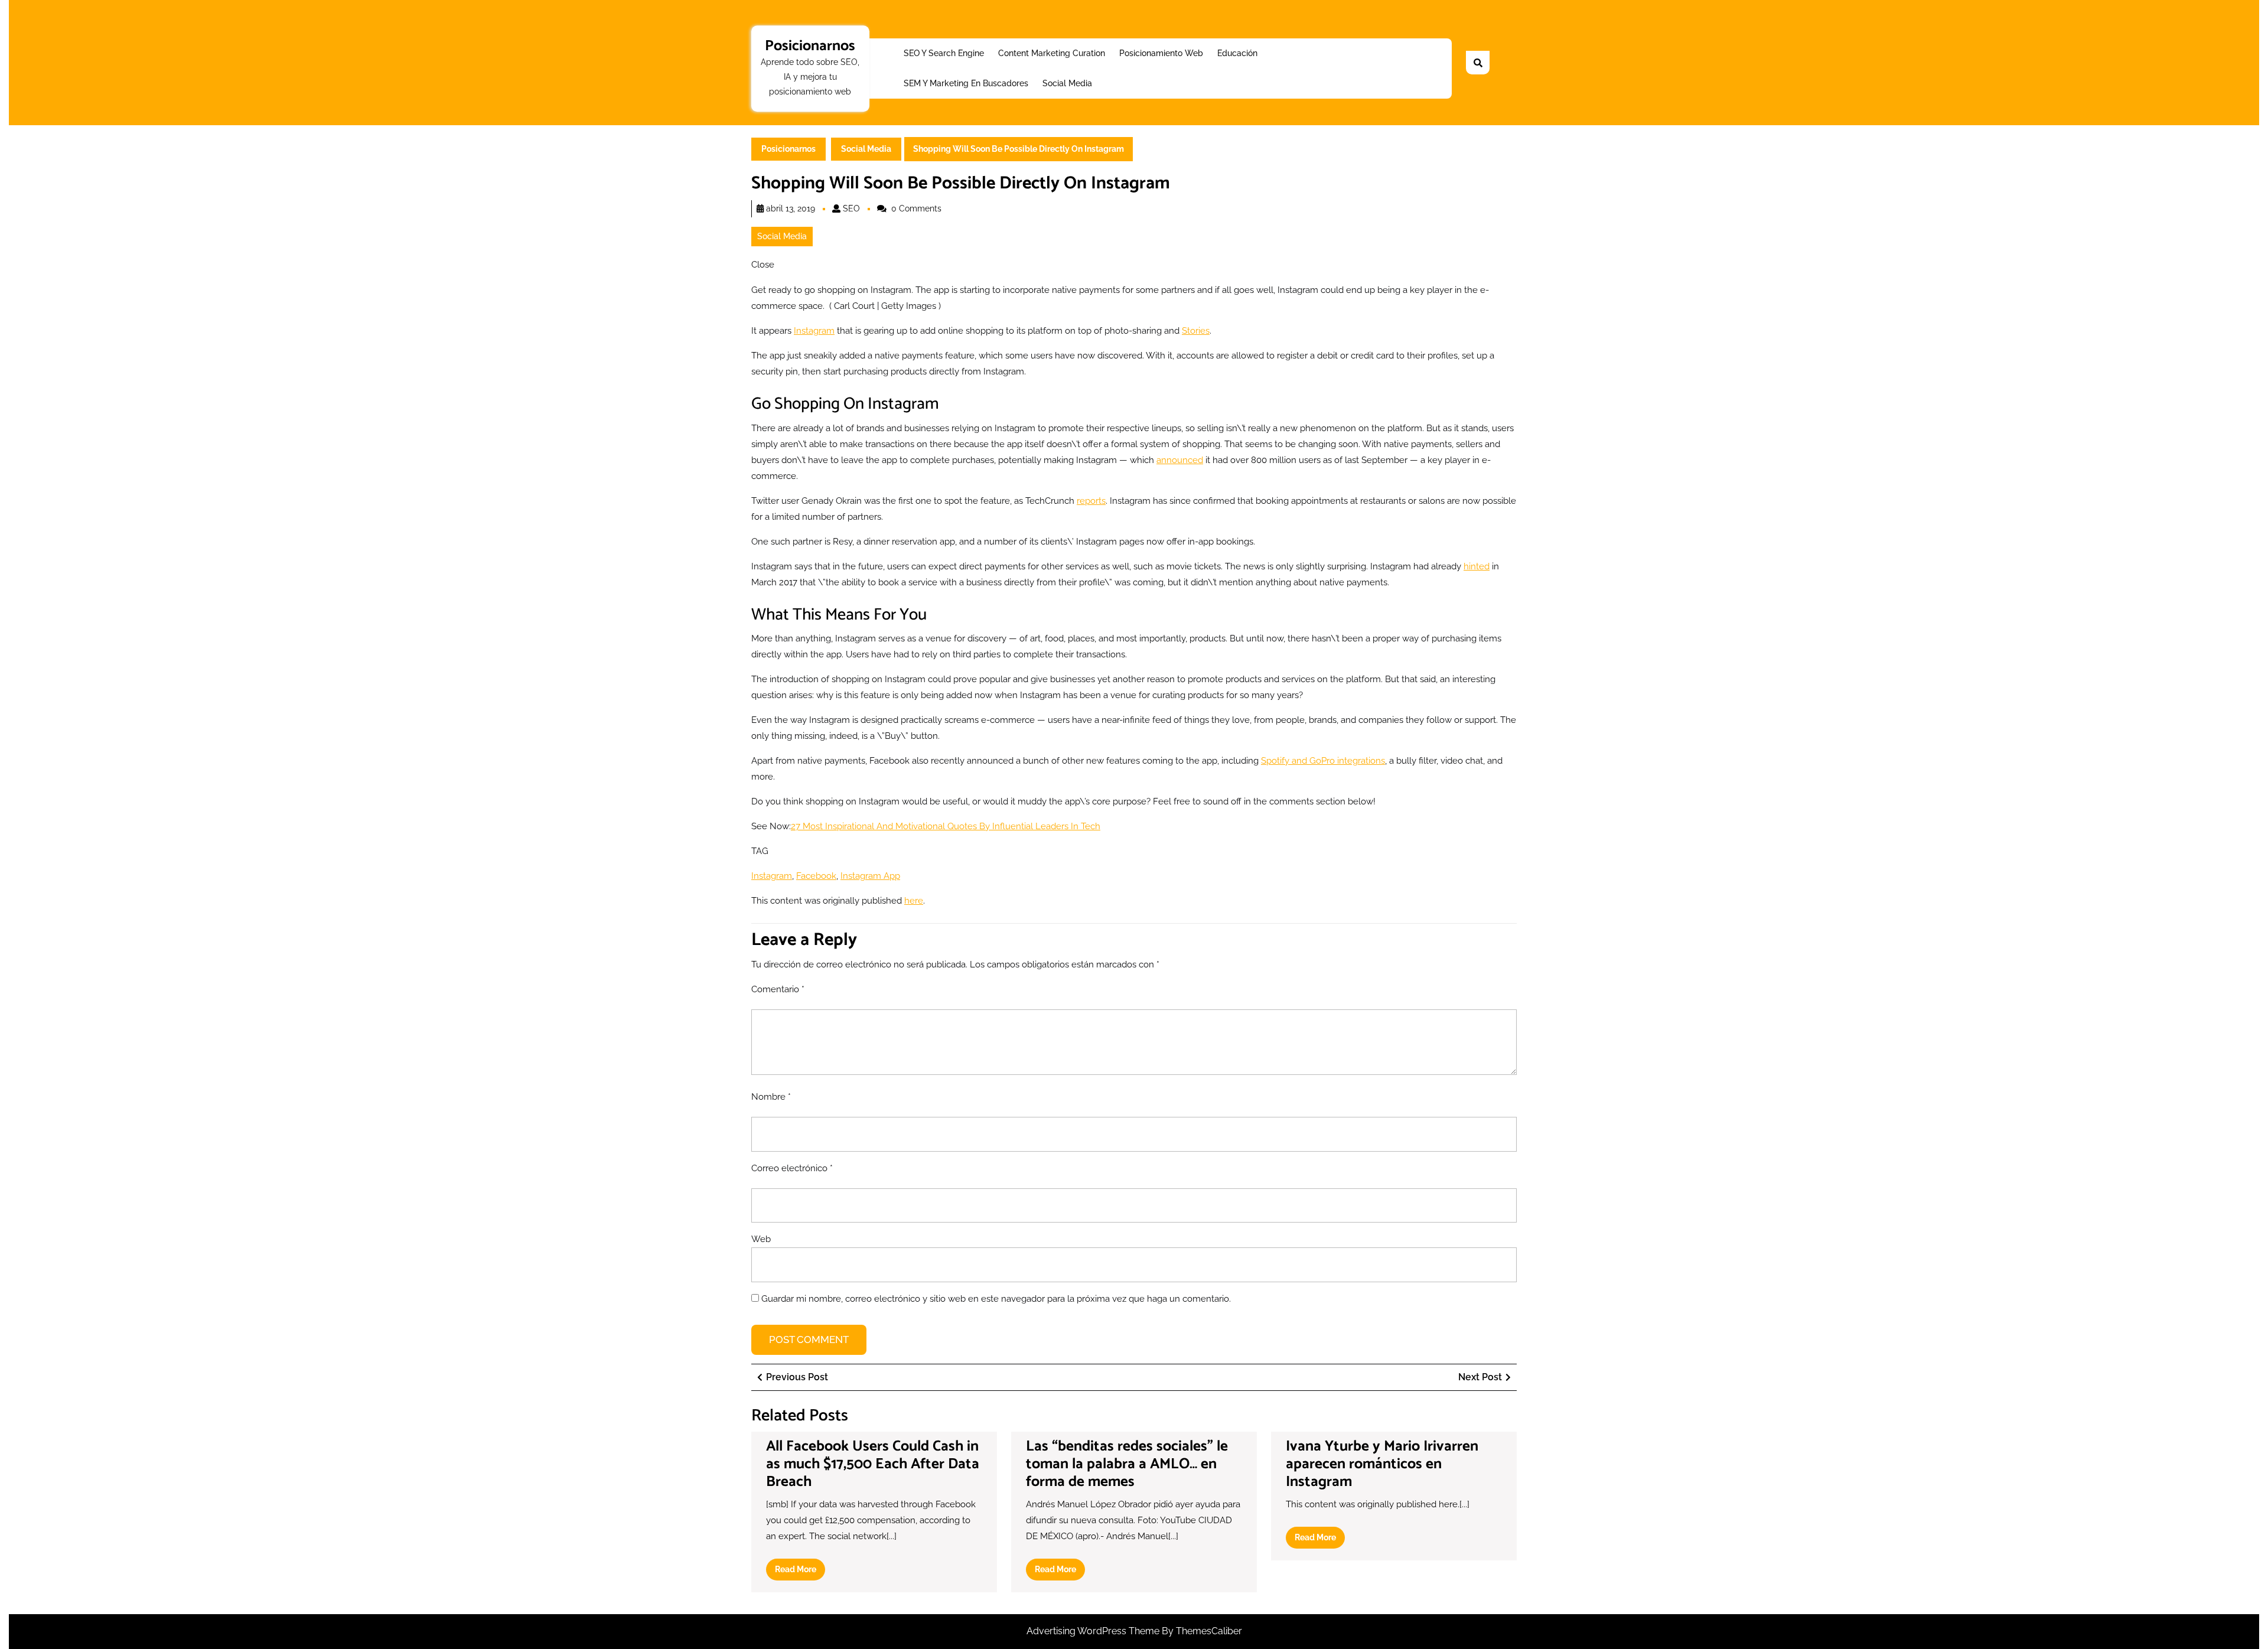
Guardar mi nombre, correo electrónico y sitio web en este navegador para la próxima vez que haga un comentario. (996, 1299)
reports (1091, 501)
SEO (851, 208)
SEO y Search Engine (944, 53)
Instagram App (870, 876)
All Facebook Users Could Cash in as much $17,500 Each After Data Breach (873, 1464)
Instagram (814, 331)
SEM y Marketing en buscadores (966, 83)
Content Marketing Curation (1052, 53)
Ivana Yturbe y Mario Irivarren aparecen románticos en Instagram (1382, 1464)
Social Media (1067, 83)
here (914, 901)
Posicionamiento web (1161, 53)
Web (761, 1239)
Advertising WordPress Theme (1094, 1631)
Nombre (771, 1097)
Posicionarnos (810, 46)
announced (1180, 460)
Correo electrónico (792, 1168)
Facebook (816, 876)
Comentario (778, 989)
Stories (1196, 331)
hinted (1477, 566)
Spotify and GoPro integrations (1323, 761)
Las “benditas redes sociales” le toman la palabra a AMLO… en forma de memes (1127, 1464)
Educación (1237, 53)
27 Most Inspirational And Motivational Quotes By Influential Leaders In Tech (946, 826)
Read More (800, 1572)
